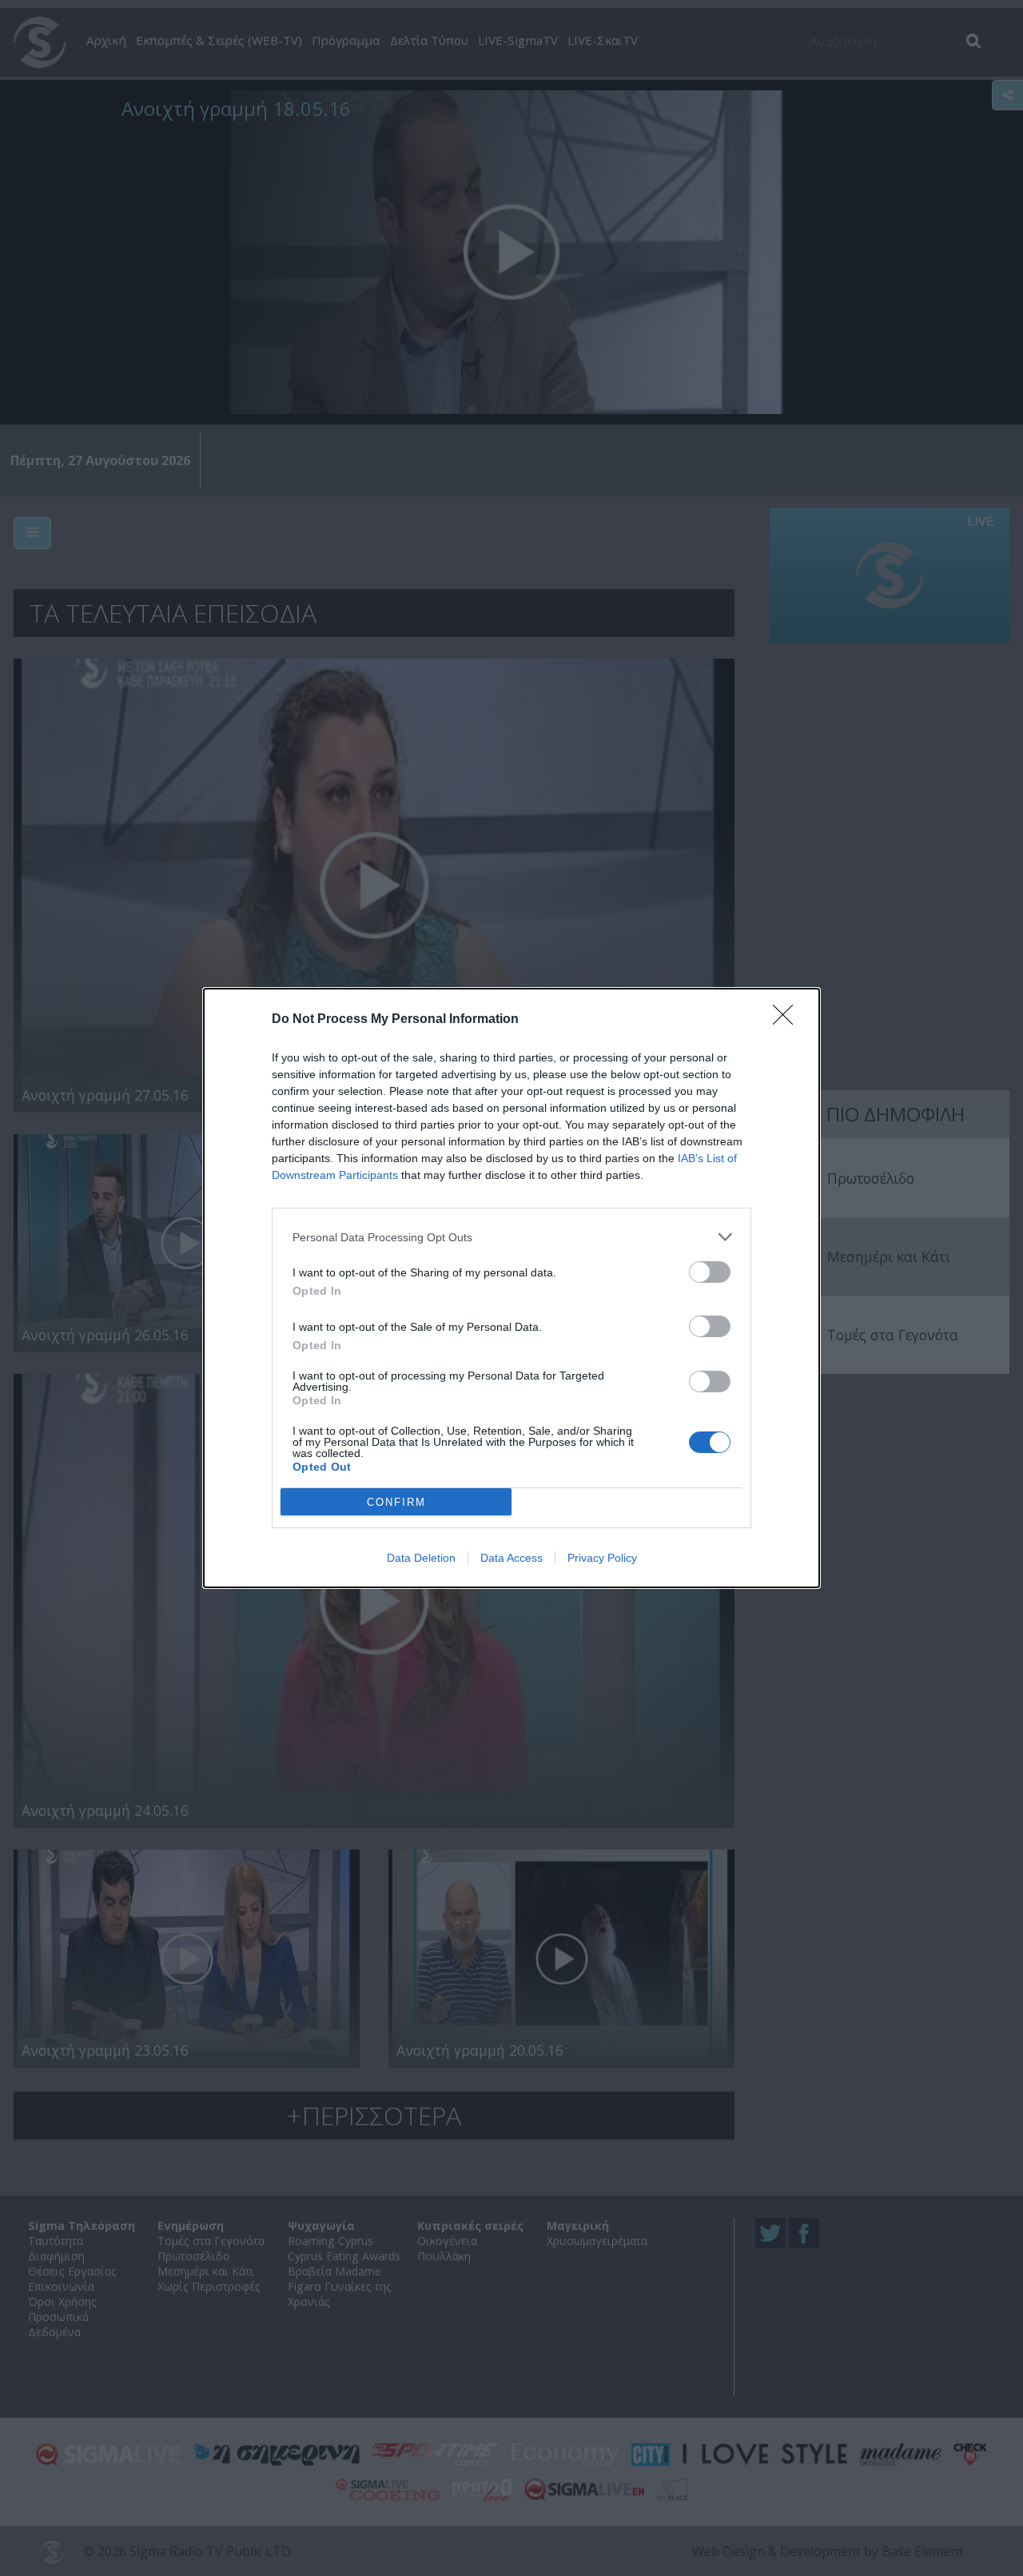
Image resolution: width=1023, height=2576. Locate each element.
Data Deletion (421, 1558)
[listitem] (511, 1237)
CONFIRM (396, 1502)
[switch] (710, 1272)
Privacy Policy (602, 1558)
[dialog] (511, 1288)
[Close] (788, 1020)
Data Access (511, 1558)
